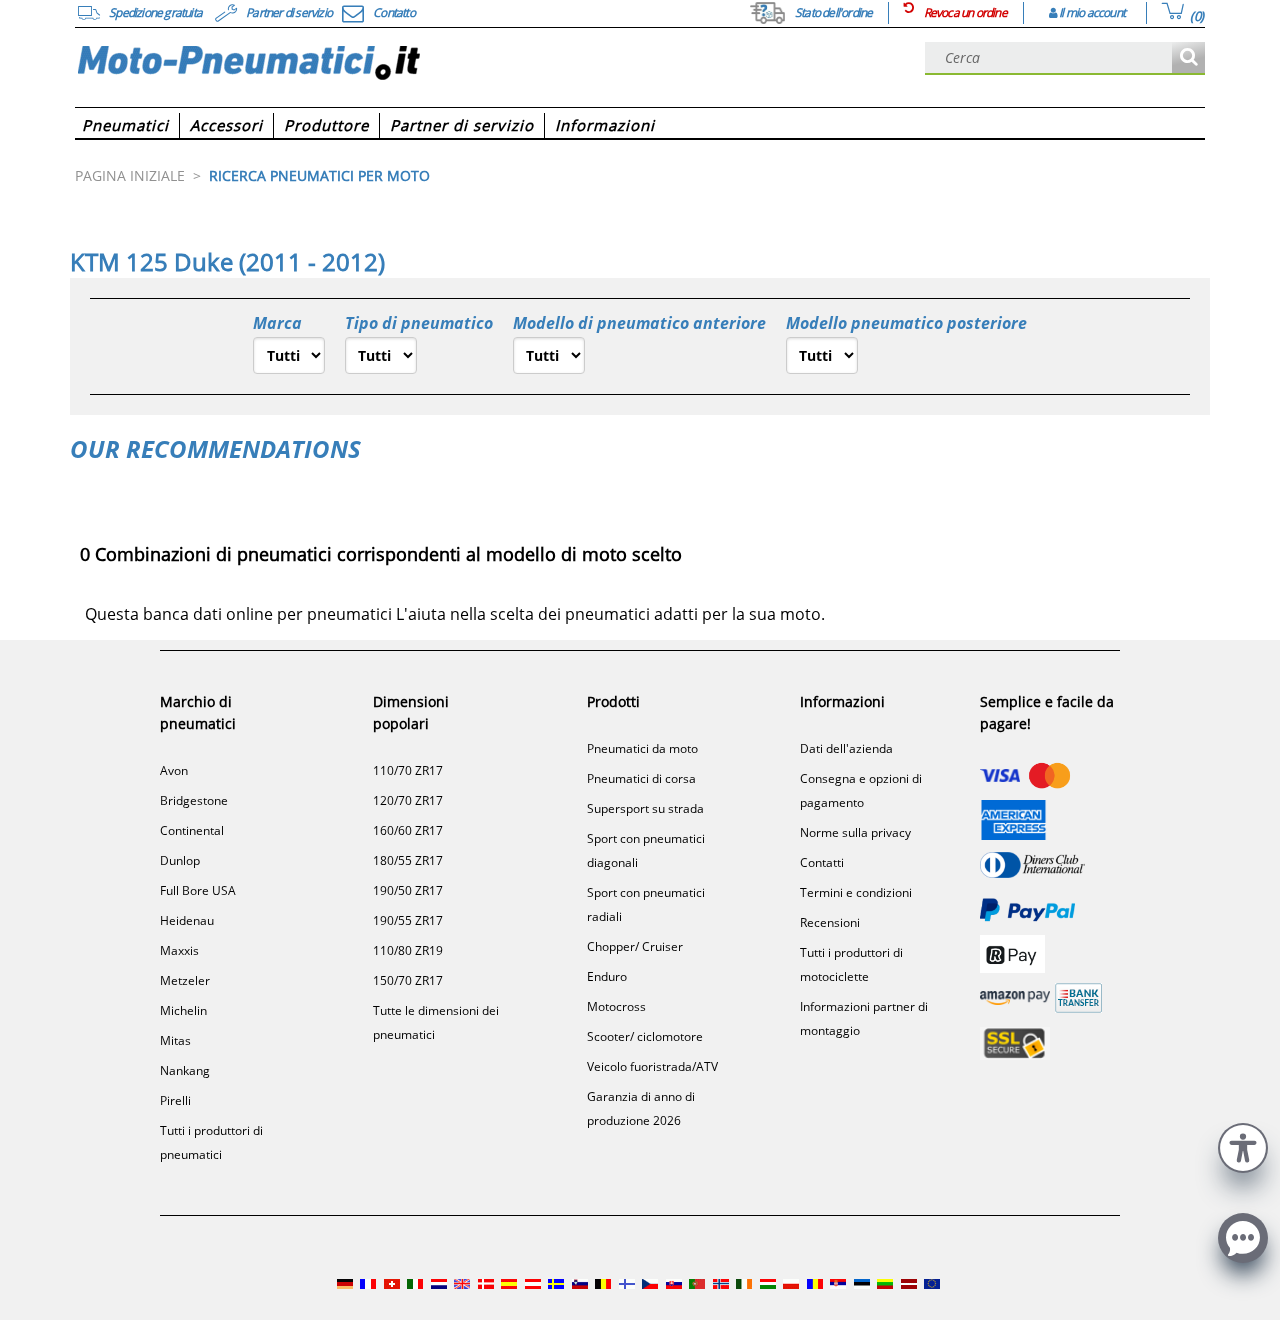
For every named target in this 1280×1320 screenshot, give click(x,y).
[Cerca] (1188, 58)
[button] (1243, 1145)
